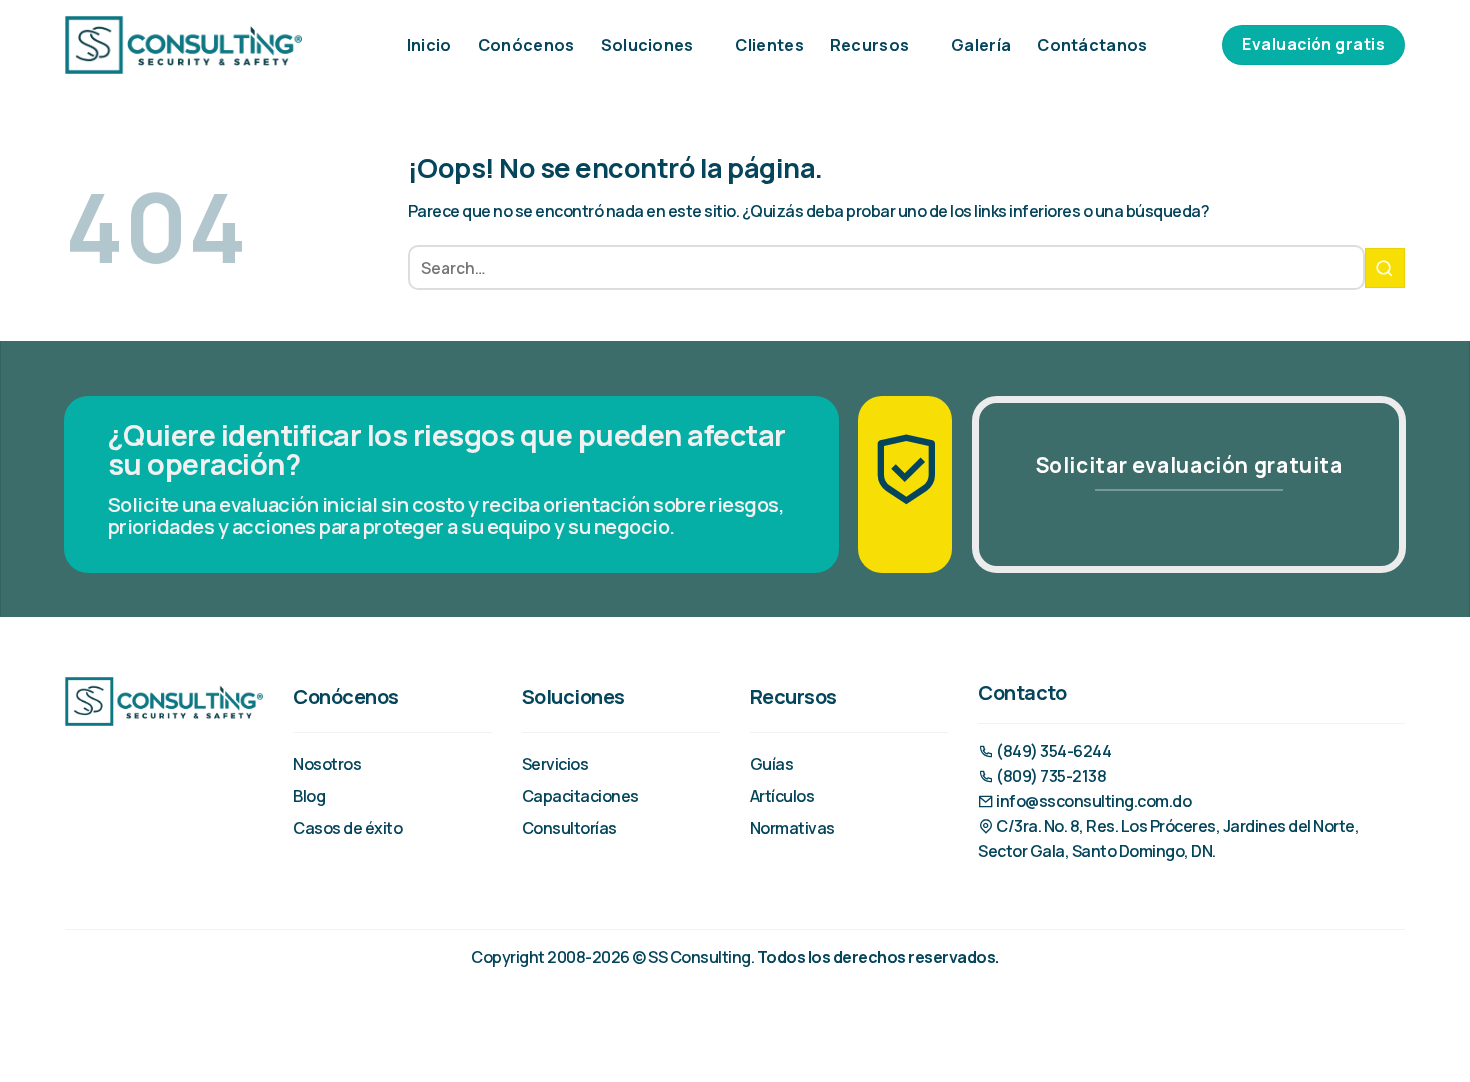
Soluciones (647, 45)
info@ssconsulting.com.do (1092, 801)
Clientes (769, 45)
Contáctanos (1092, 45)
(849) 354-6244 (1052, 751)
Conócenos (526, 45)
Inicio (429, 45)
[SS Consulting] (183, 45)
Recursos (870, 45)
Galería (981, 45)
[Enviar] (1385, 268)
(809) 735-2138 (1050, 776)
